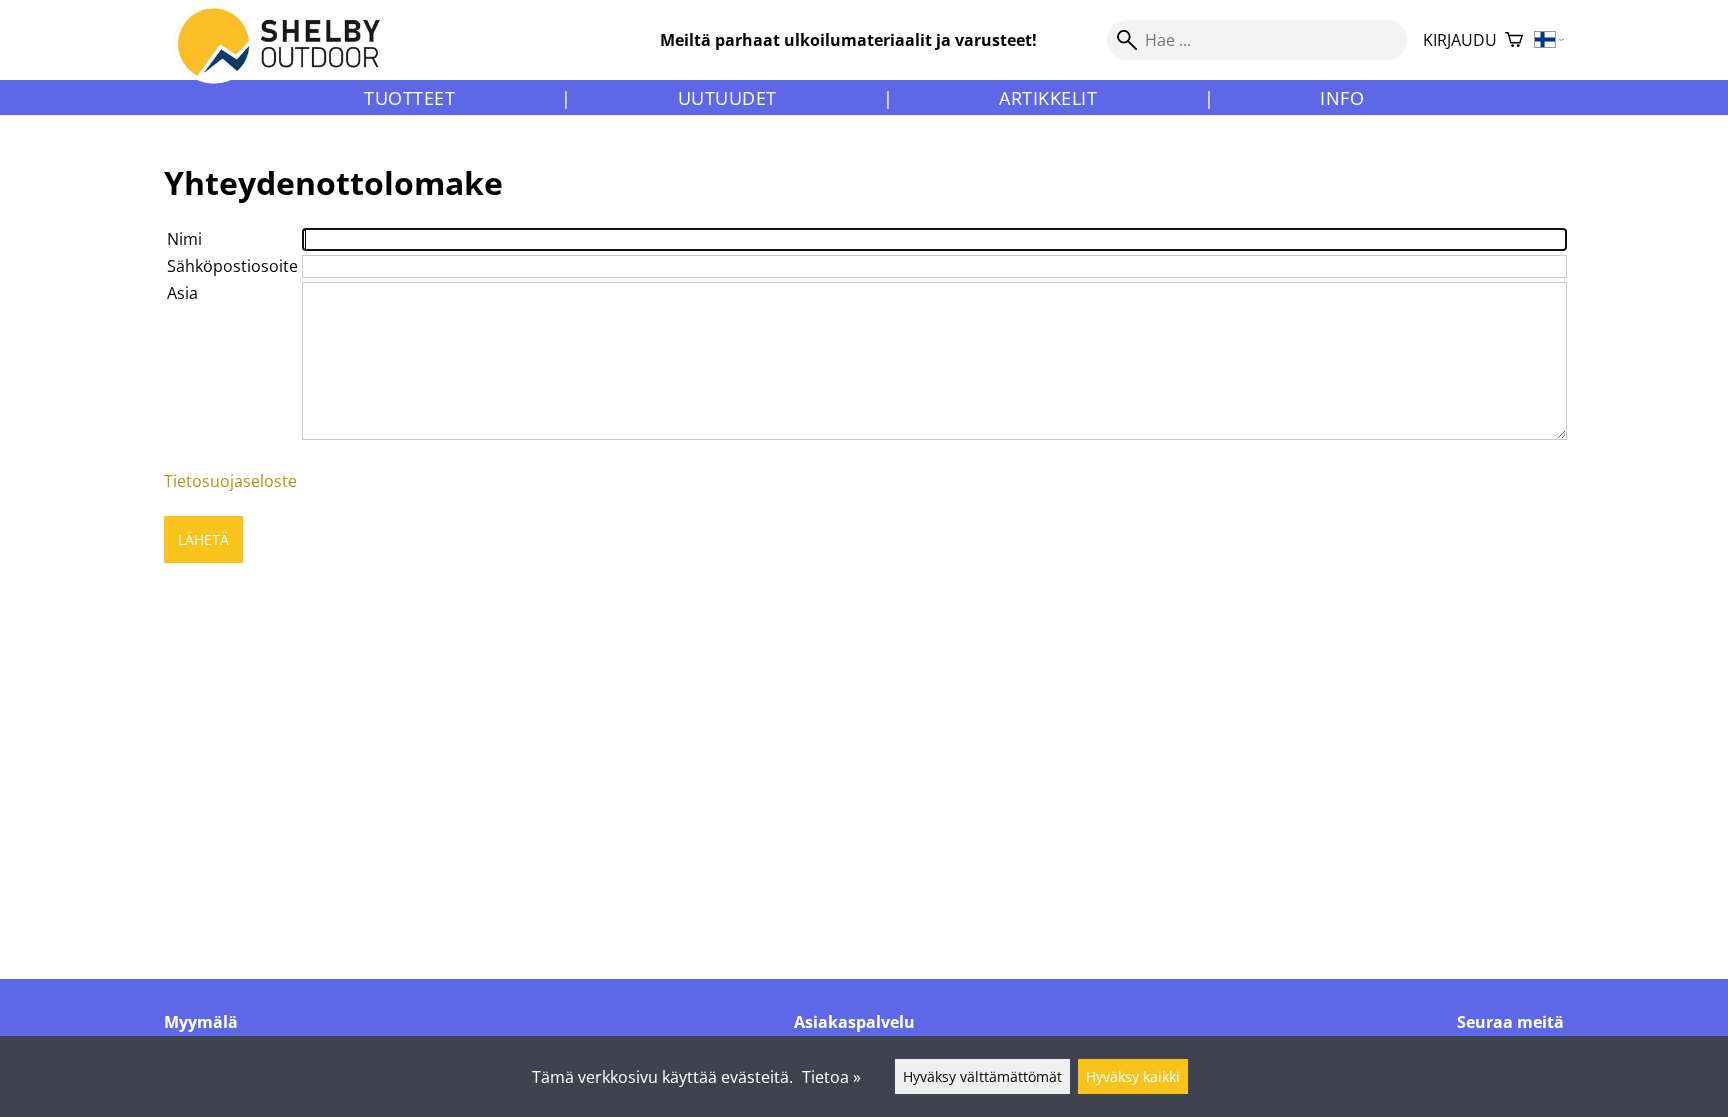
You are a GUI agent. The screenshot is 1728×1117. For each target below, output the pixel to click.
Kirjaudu (1460, 40)
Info (1342, 98)
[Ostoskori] (1514, 40)
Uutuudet (727, 98)
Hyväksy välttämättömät (982, 1076)
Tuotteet (409, 98)
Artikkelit (1048, 98)
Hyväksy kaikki (1133, 1076)
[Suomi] (1549, 40)
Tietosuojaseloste (230, 481)
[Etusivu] (290, 59)
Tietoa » (831, 1077)
